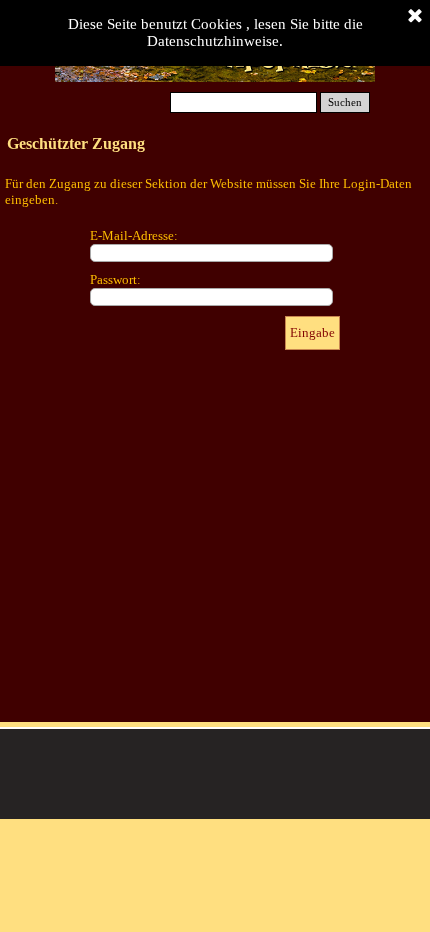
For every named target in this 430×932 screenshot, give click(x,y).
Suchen (345, 102)
